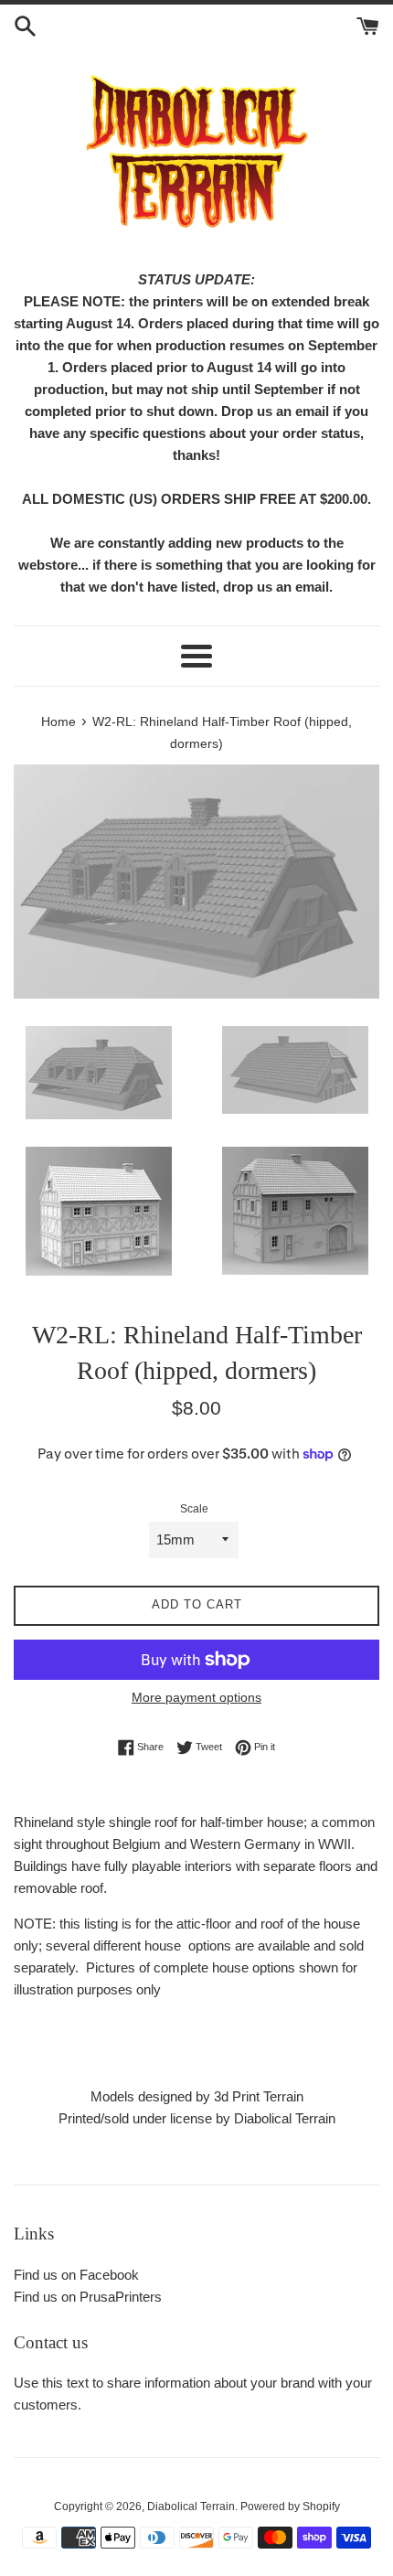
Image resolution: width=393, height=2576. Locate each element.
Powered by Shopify (290, 2507)
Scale (194, 1509)
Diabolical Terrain (191, 2507)
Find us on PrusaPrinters (88, 2297)
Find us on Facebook (76, 2275)
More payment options (196, 1697)
